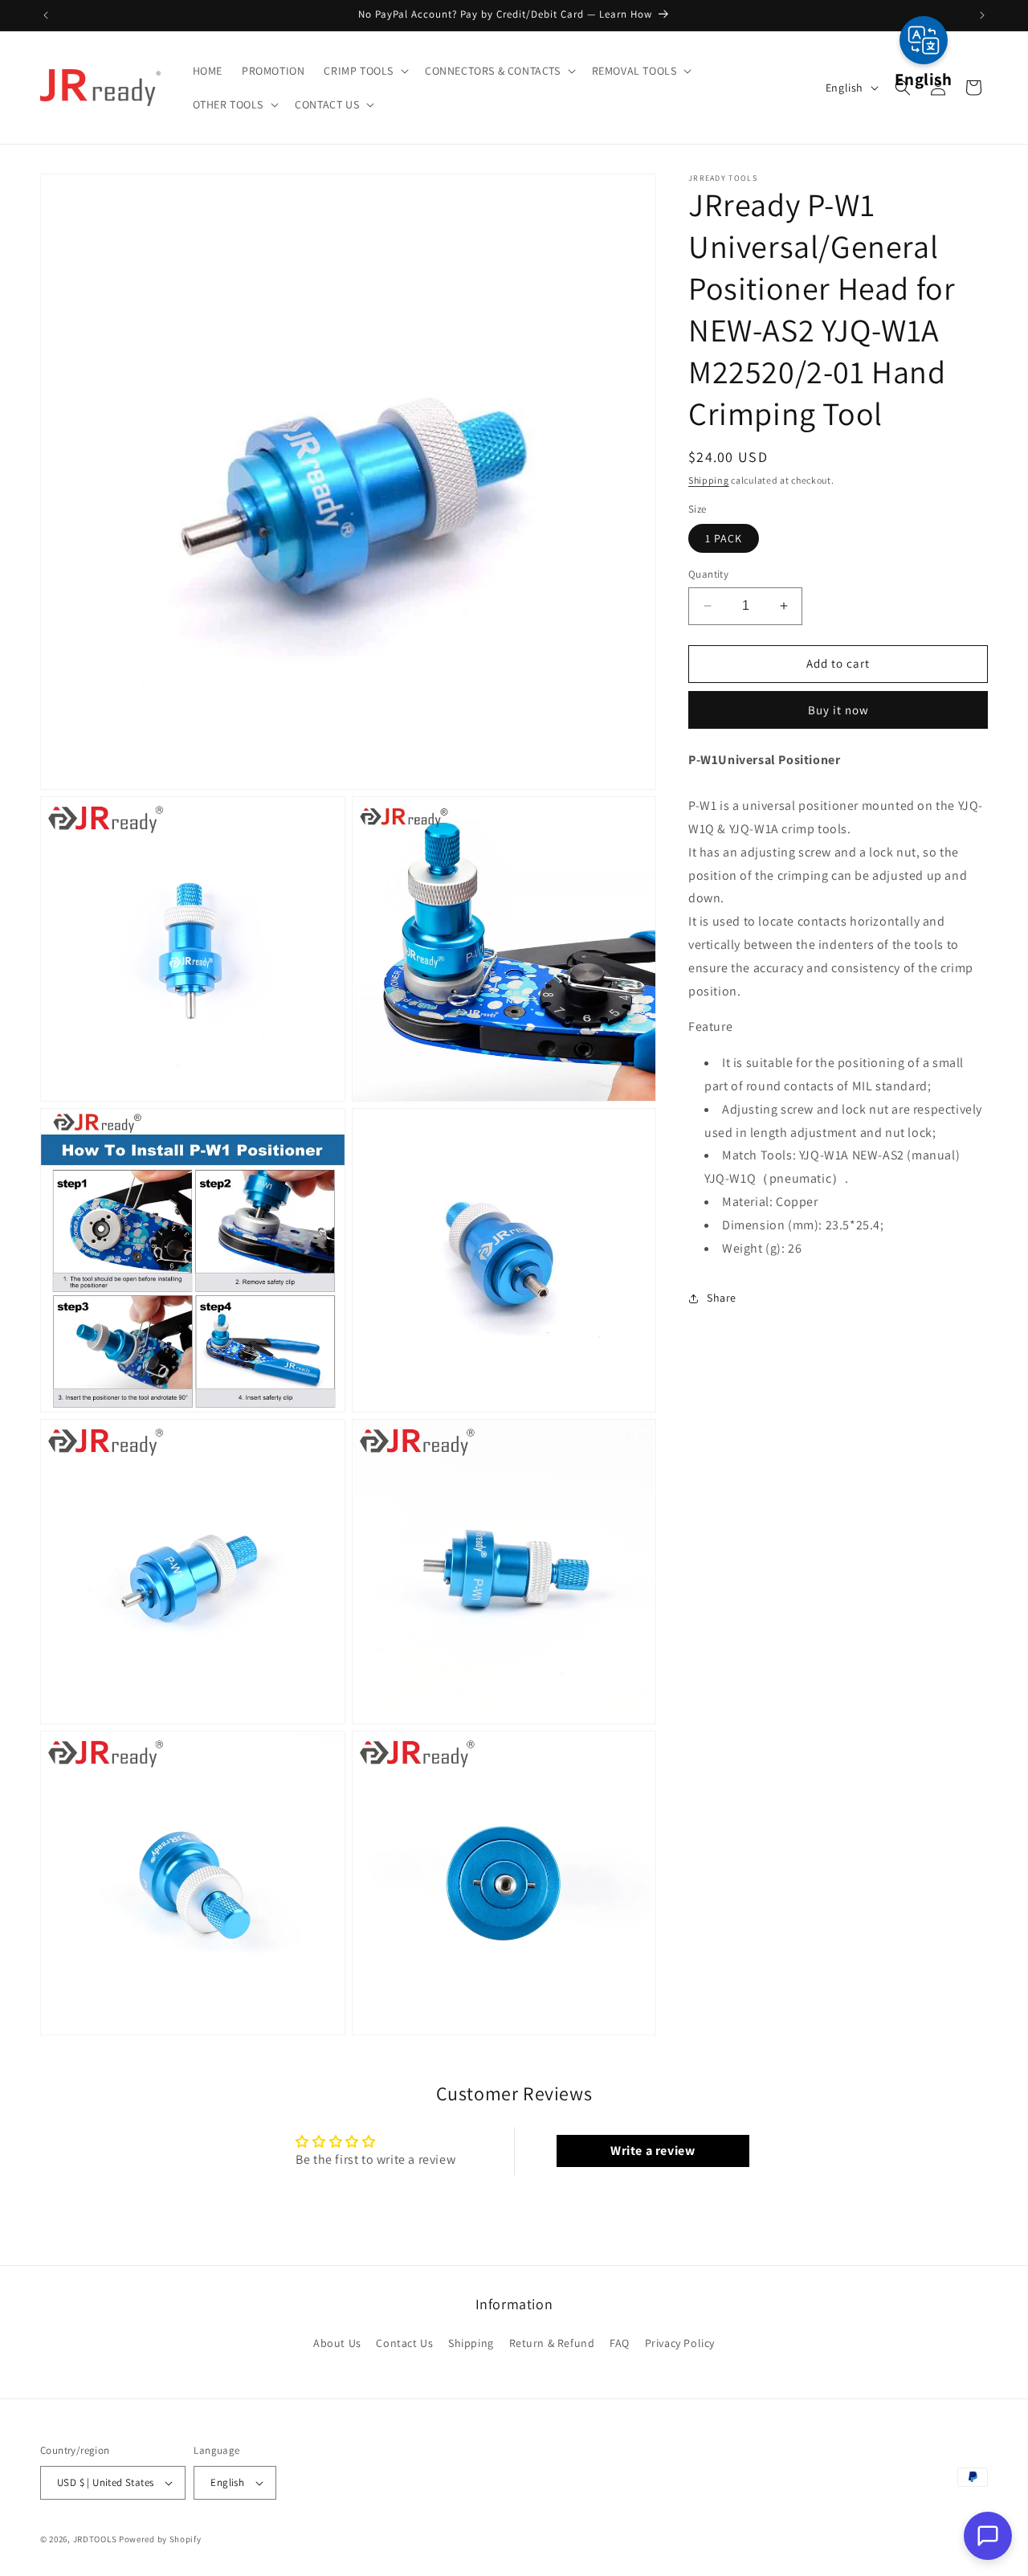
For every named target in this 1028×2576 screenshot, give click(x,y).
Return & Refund (552, 2343)
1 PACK (724, 538)
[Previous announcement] (46, 15)
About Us (337, 2343)
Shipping (709, 480)
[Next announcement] (982, 15)
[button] (365, 71)
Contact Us (404, 2343)
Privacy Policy (680, 2343)
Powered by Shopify (160, 2539)
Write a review (653, 2151)
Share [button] (722, 1298)
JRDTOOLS (95, 2539)
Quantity (708, 574)
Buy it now (838, 710)
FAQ (620, 2343)
